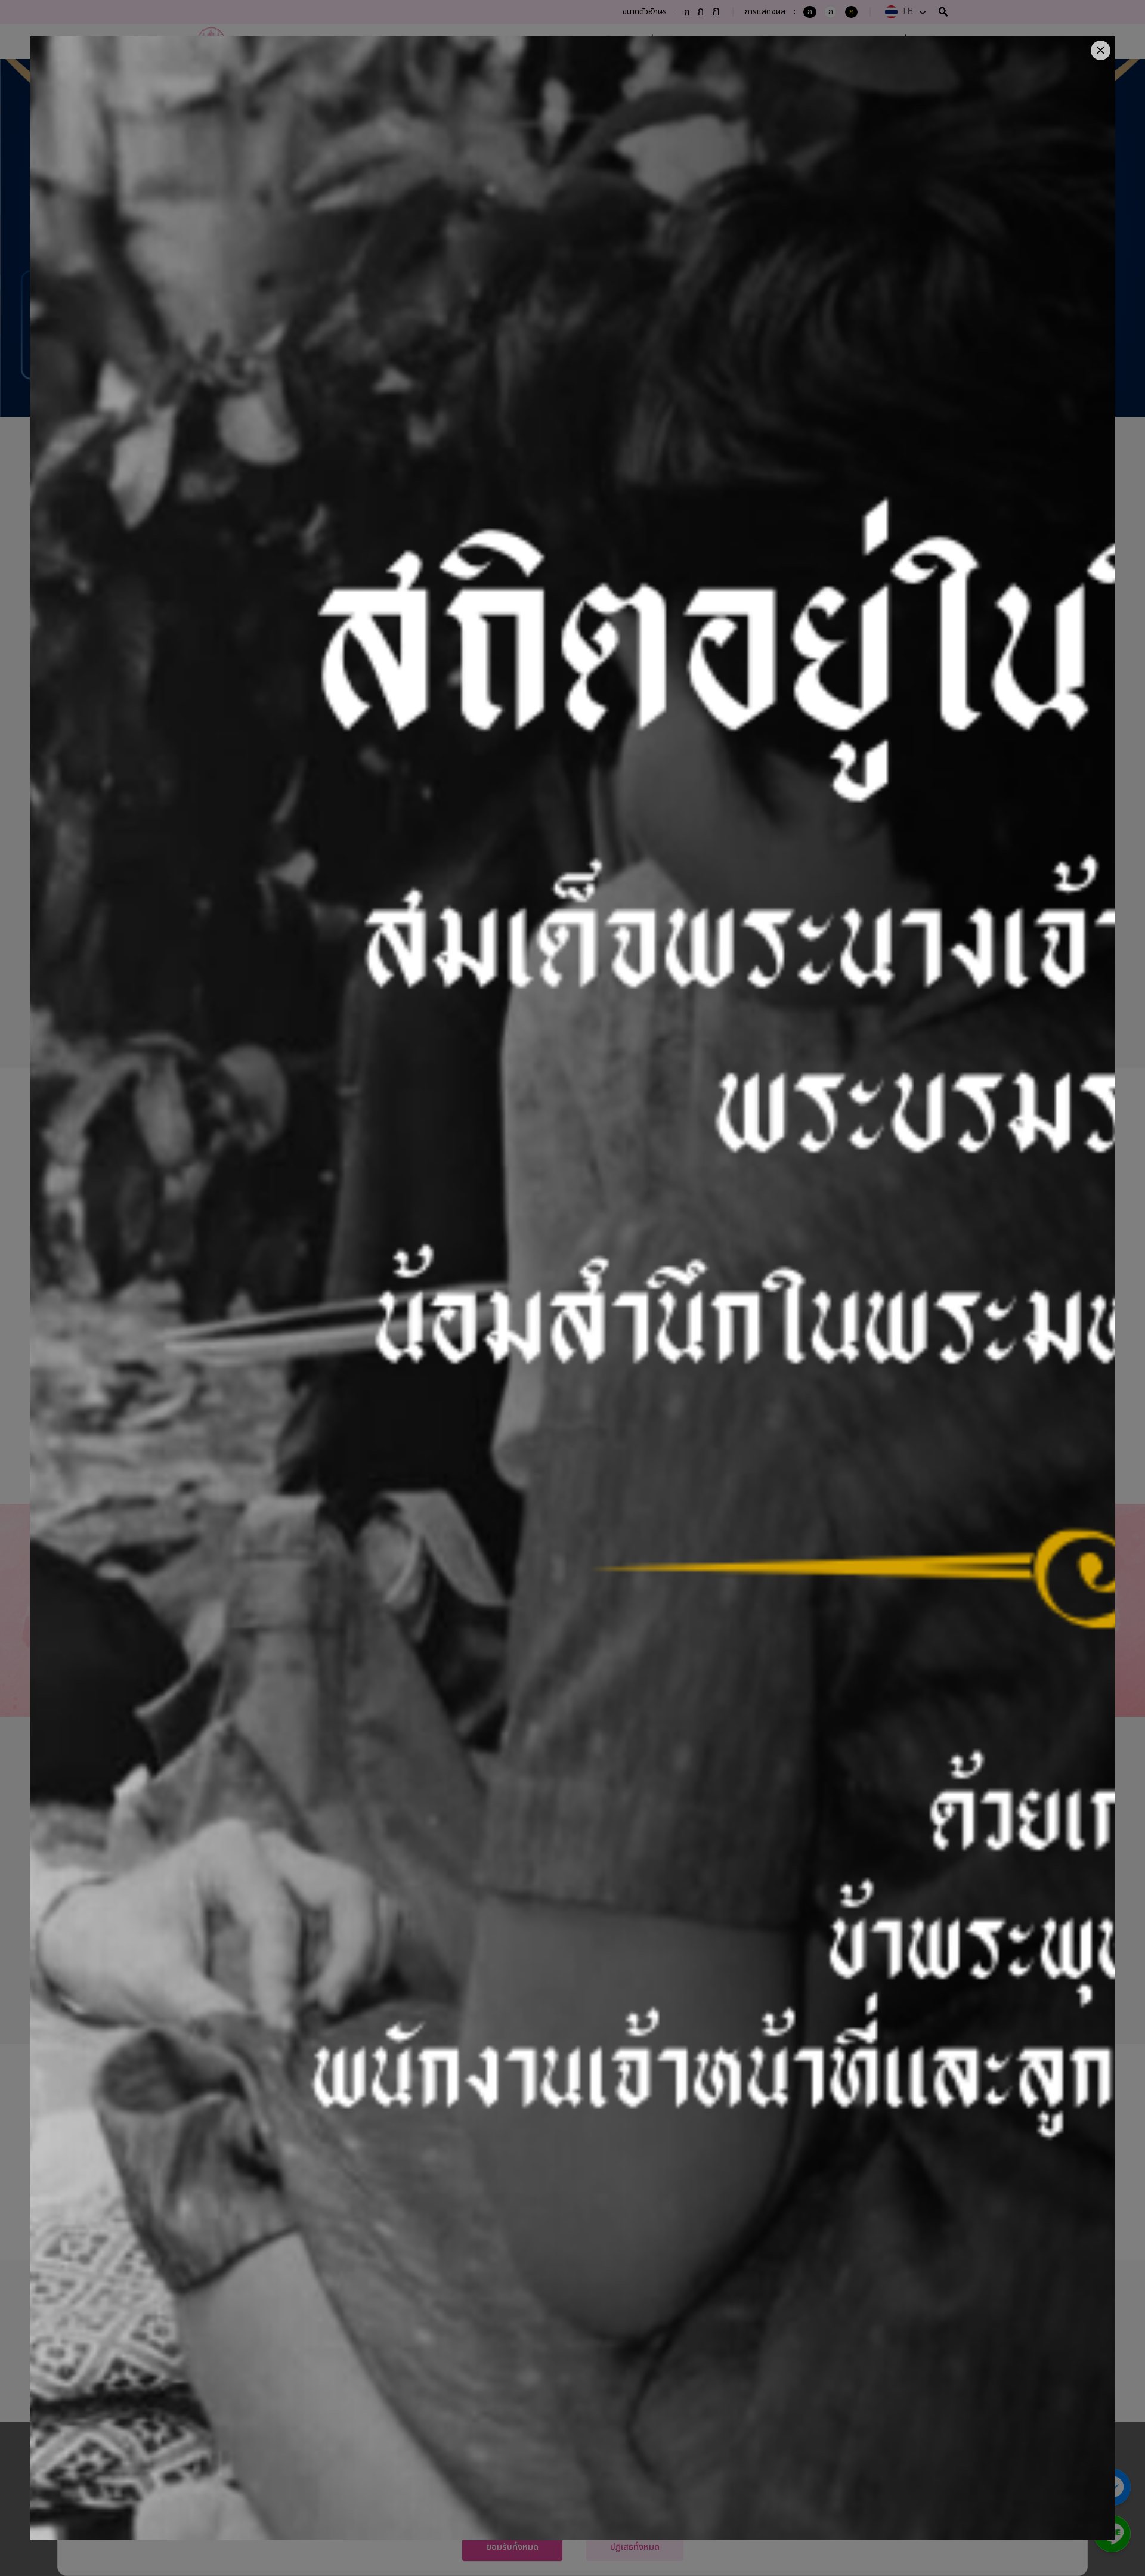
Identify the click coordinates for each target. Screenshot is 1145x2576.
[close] (1101, 50)
